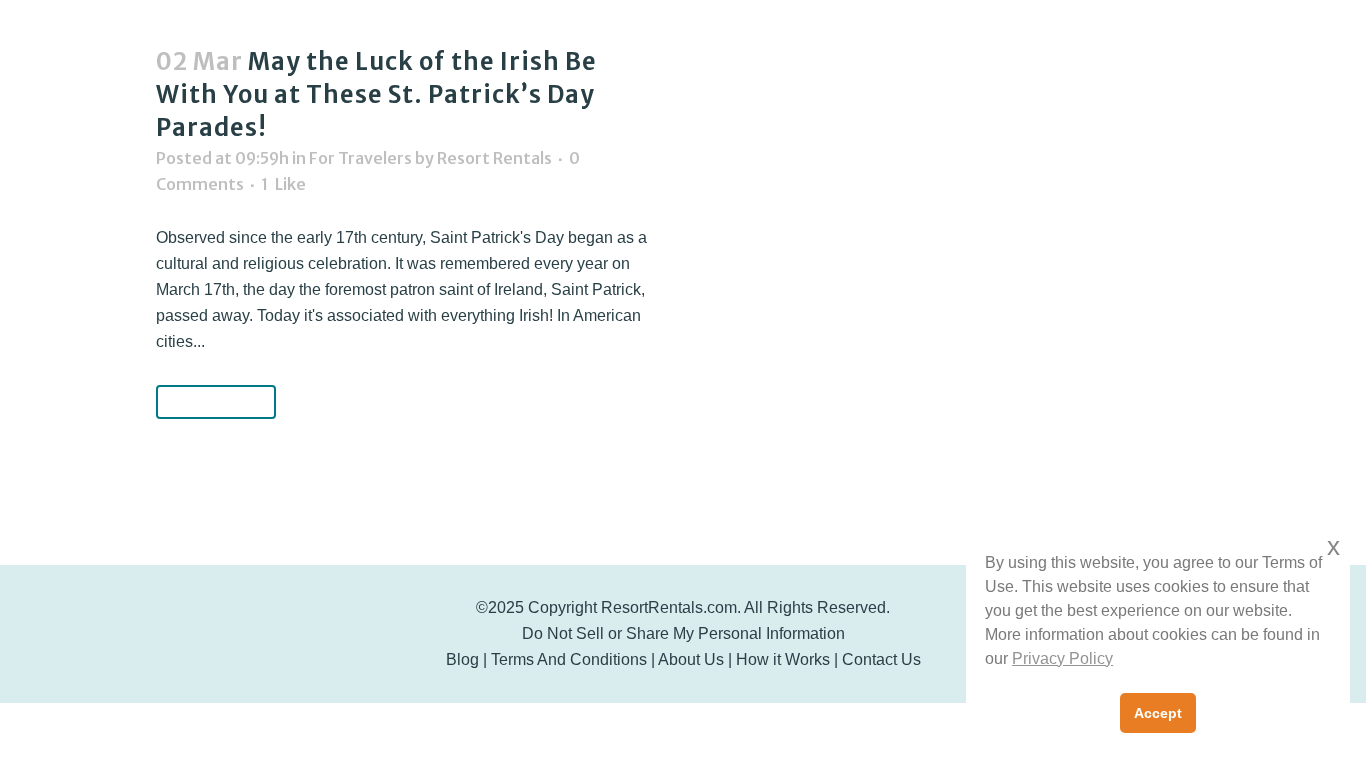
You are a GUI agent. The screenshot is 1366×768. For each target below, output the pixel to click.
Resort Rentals (494, 158)
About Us (691, 659)
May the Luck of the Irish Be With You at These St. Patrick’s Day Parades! (376, 94)
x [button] (1333, 546)
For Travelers (360, 158)
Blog (462, 659)
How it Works (783, 659)
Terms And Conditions (569, 659)
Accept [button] (1158, 713)
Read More (216, 401)
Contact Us (881, 659)
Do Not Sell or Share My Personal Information (683, 633)
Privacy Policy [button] (1062, 658)
